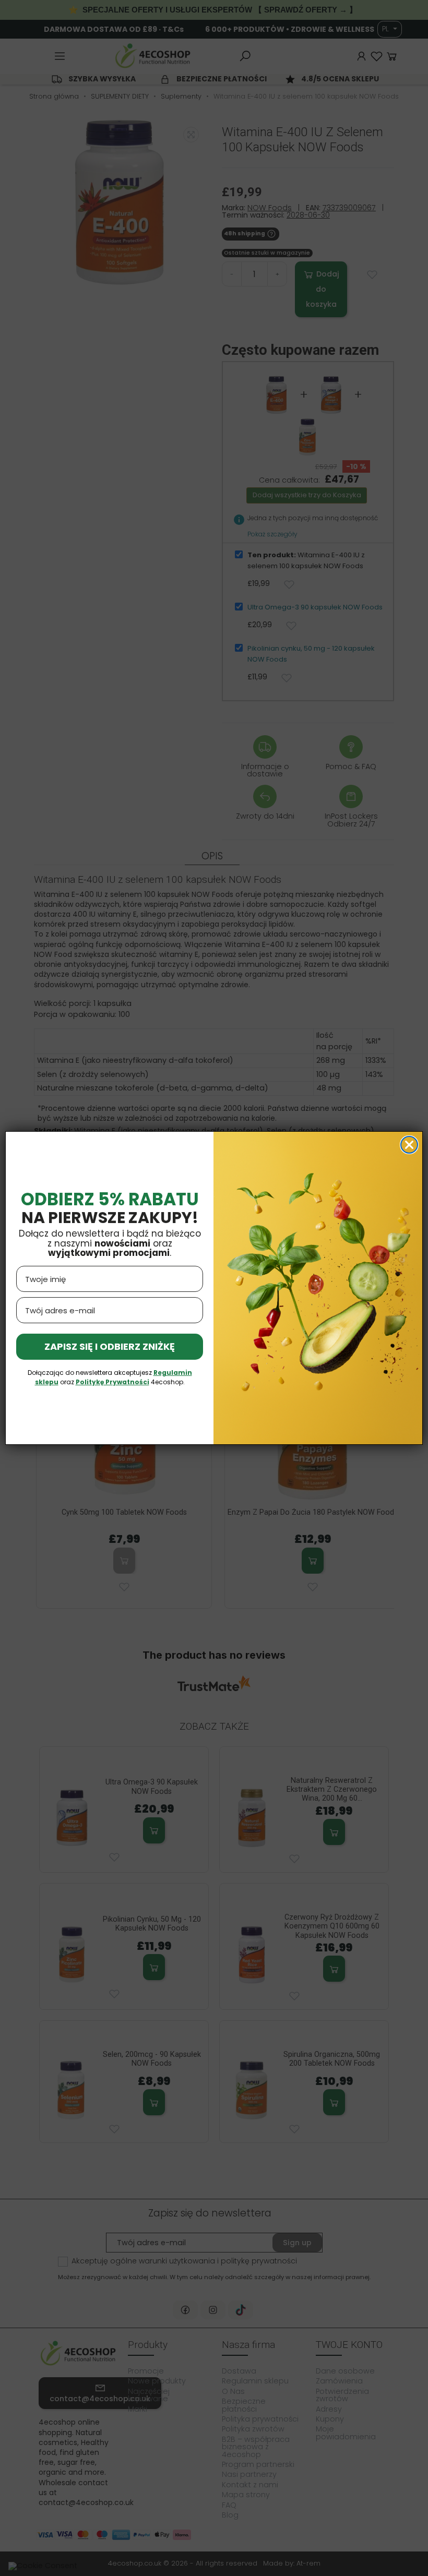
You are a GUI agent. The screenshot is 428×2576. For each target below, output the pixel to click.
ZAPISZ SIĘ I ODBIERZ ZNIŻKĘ (110, 1346)
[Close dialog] (409, 1145)
